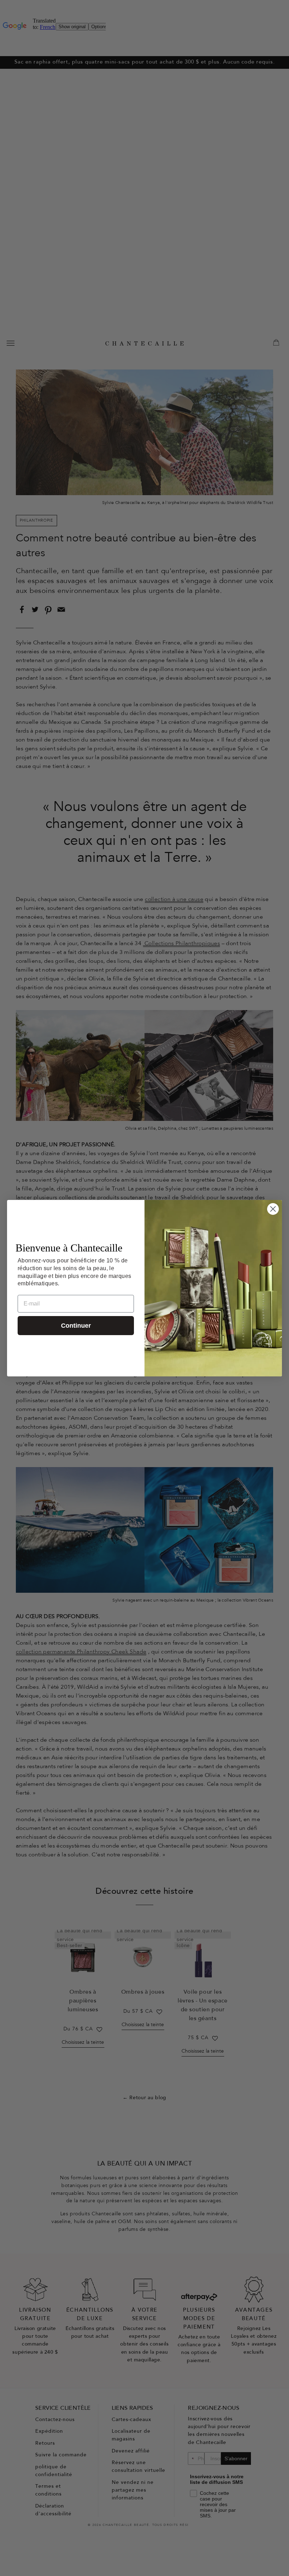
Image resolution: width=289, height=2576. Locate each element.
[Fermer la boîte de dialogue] (273, 1209)
